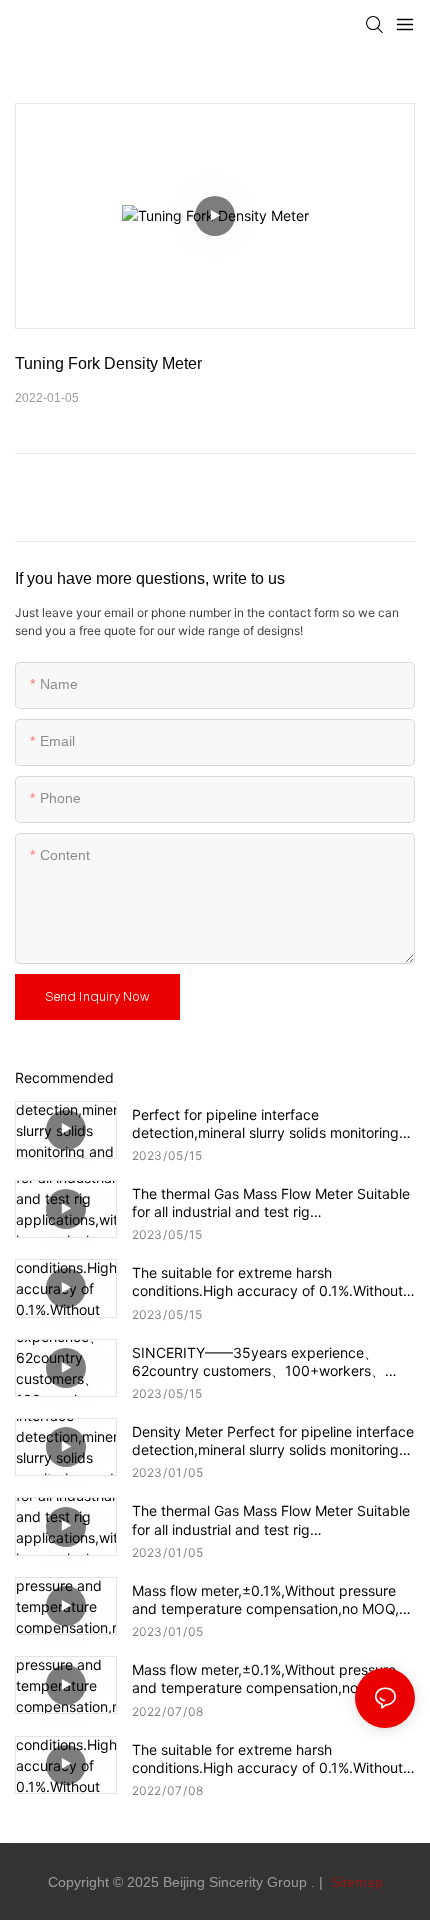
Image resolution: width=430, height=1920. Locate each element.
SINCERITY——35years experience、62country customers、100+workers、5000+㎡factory (258, 1362)
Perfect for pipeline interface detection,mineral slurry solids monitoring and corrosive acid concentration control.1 (269, 1124)
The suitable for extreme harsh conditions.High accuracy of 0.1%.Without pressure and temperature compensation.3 (272, 1759)
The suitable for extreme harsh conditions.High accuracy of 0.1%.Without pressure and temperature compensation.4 (272, 1282)
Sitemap (355, 1882)
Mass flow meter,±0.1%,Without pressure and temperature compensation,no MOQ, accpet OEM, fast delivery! (265, 1679)
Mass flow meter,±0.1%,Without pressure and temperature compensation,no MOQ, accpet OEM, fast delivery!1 (265, 1600)
